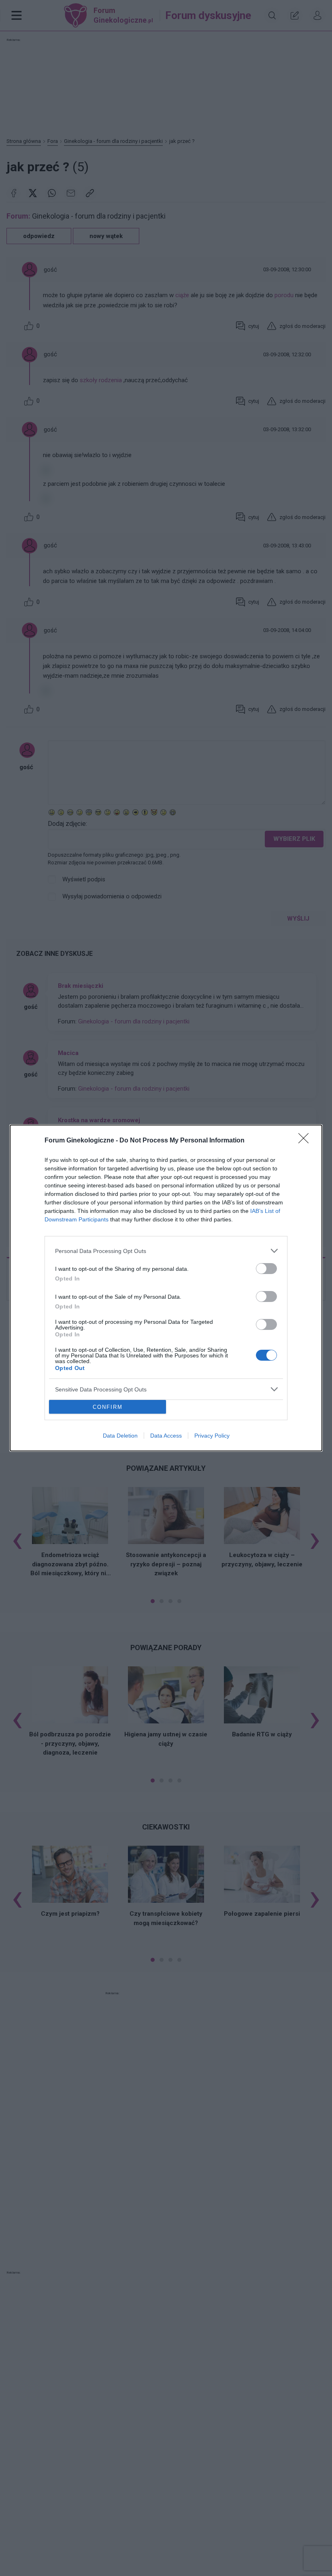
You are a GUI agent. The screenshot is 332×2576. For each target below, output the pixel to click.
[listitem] (166, 1251)
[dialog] (166, 1288)
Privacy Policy (212, 1436)
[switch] (266, 1269)
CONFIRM (108, 1407)
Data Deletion (120, 1436)
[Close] (306, 1141)
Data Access (166, 1436)
